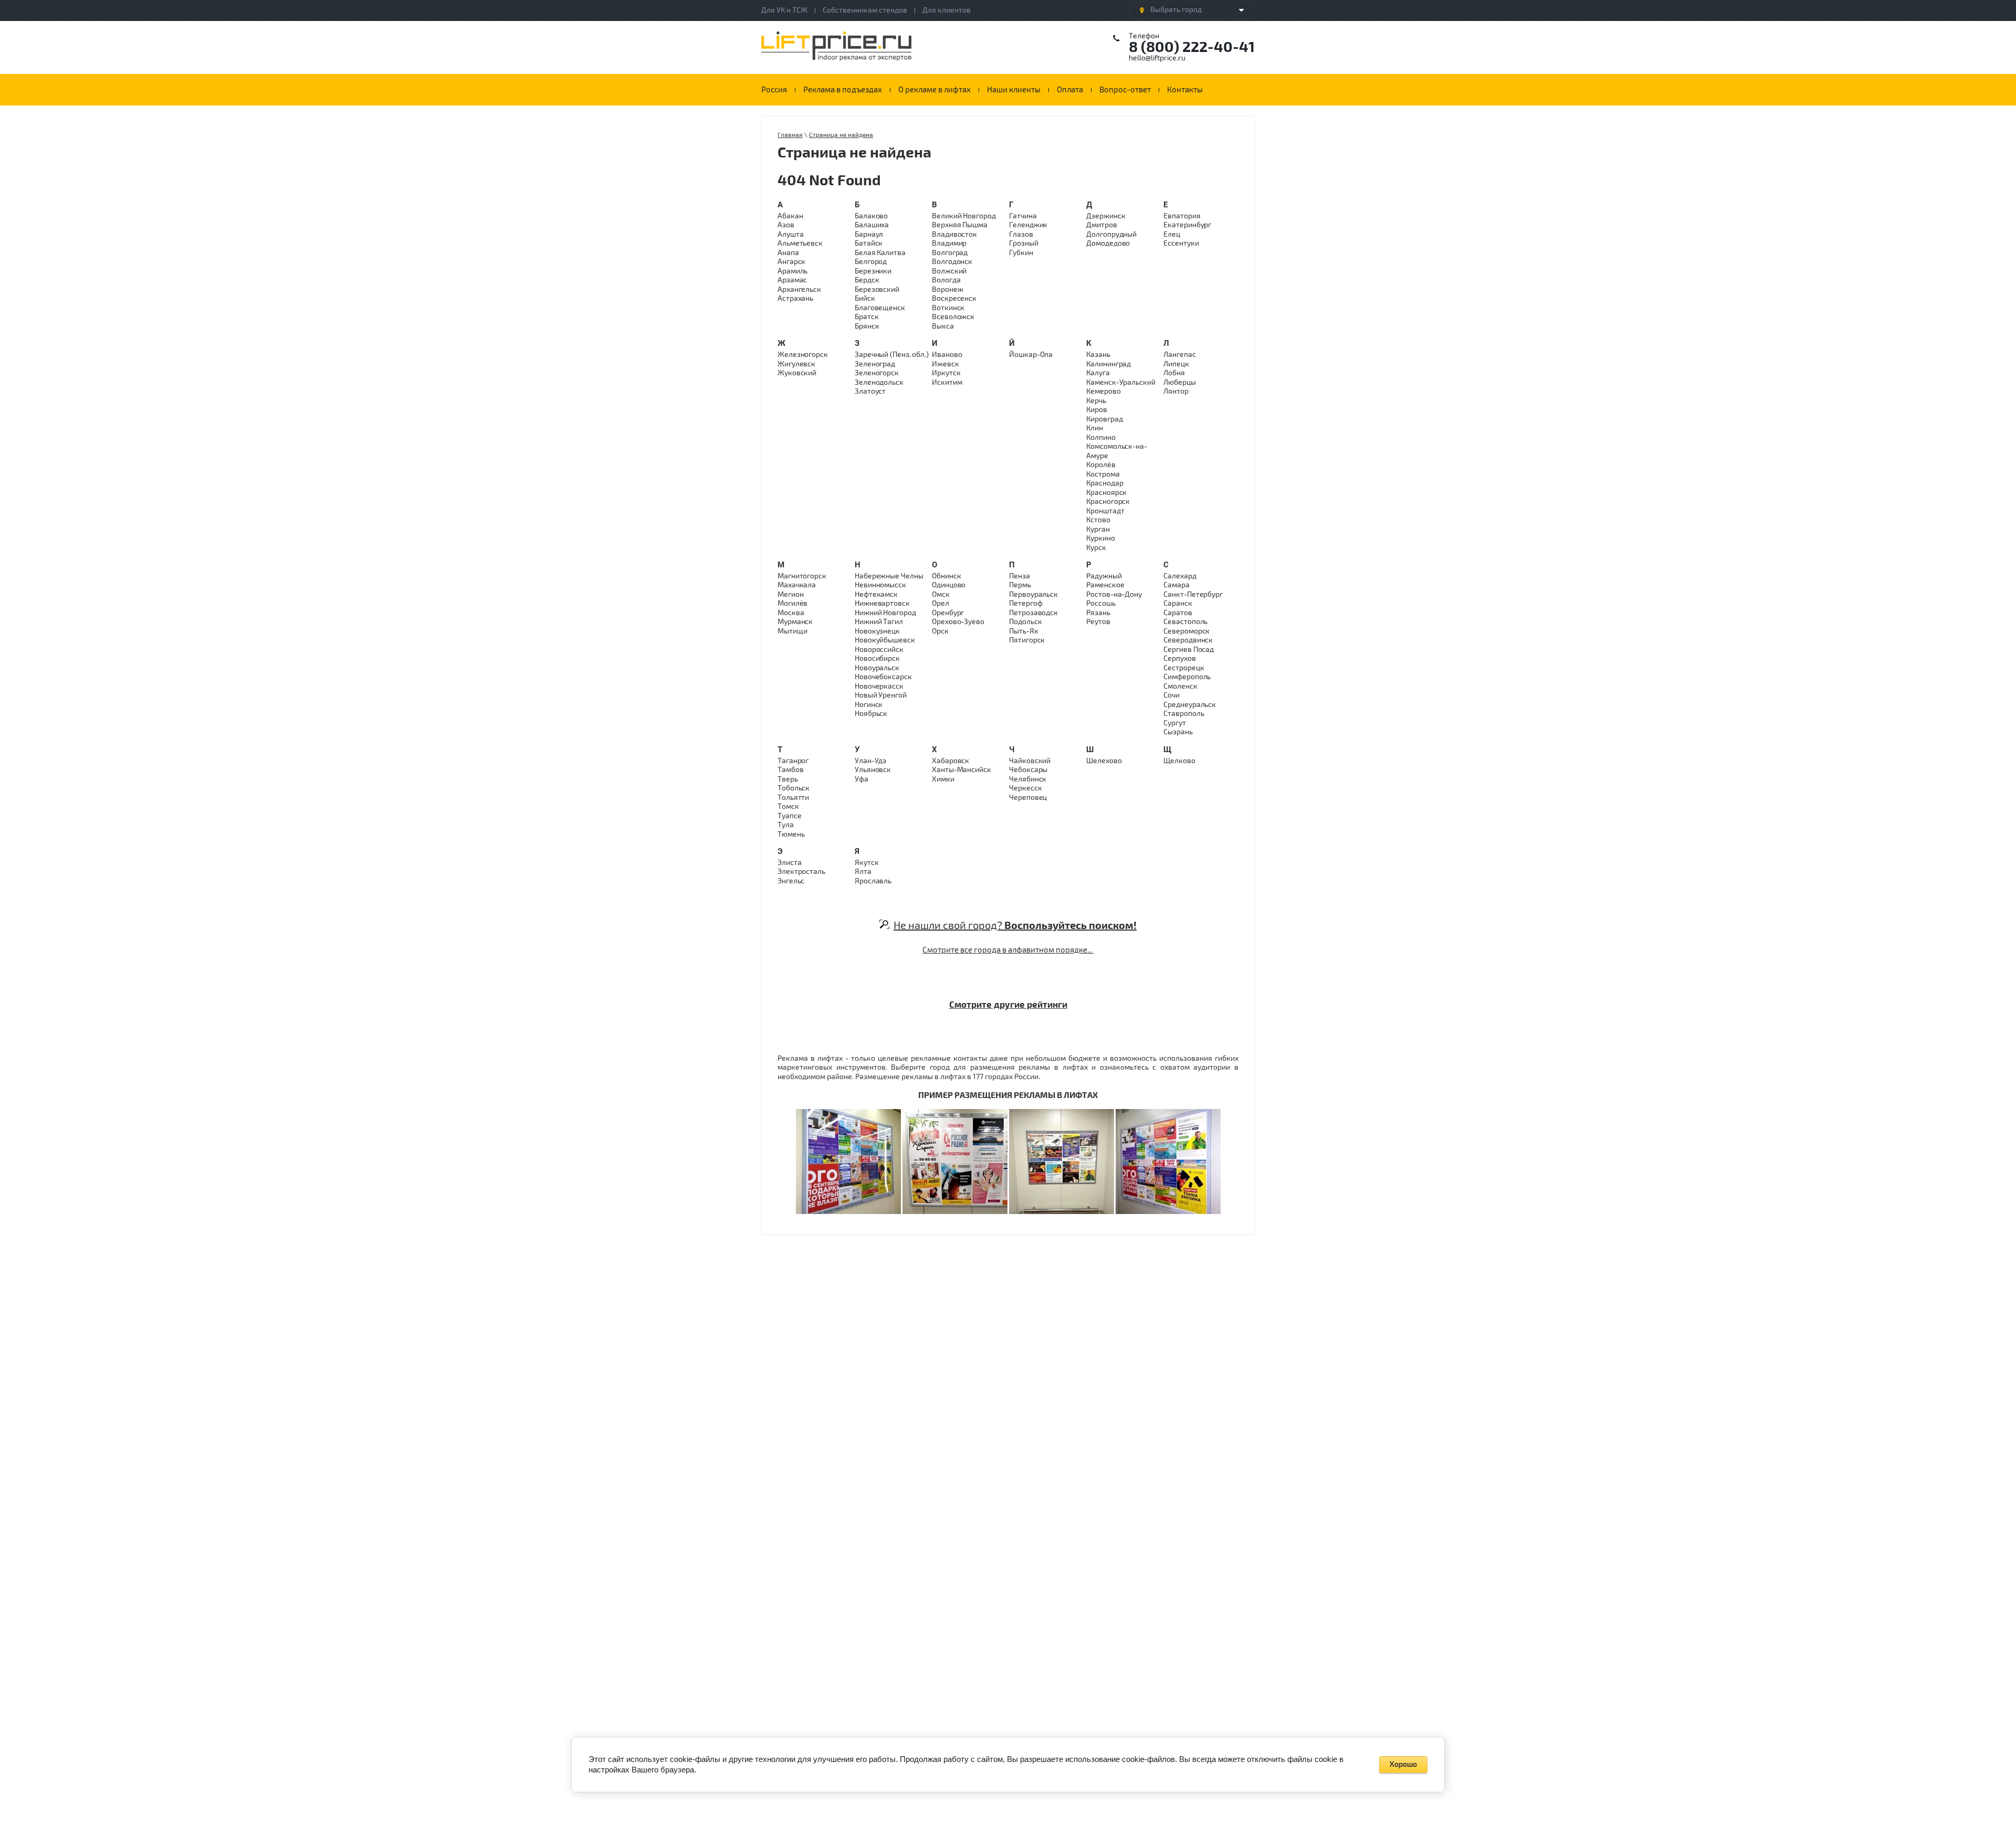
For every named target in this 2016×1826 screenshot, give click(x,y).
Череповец (1028, 798)
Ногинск (869, 705)
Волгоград (950, 253)
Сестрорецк (1184, 668)
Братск (867, 317)
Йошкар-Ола (1031, 355)
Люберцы (1179, 382)
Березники (873, 271)
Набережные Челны (889, 576)
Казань (1098, 355)
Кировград (1104, 419)
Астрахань (795, 298)
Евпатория (1182, 216)
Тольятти (793, 798)
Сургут (1174, 723)
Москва (791, 613)
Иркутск (946, 373)
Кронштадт (1105, 511)
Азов (786, 225)
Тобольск (794, 788)
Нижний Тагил (879, 622)
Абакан (790, 216)
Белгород (871, 262)
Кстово (1098, 520)
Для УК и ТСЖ (784, 10)
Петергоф (1026, 603)
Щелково (1179, 761)
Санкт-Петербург (1193, 594)
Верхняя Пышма (960, 225)
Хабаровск (951, 761)
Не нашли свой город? (1015, 926)
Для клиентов (947, 10)
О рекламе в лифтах (934, 90)
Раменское (1105, 585)
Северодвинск (1188, 640)
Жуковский (797, 373)
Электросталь (801, 872)
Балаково (871, 216)
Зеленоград (875, 364)
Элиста (789, 863)
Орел (941, 603)
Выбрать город (1176, 10)
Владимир (949, 243)
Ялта (863, 872)
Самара (1176, 585)
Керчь (1096, 401)
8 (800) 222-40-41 (1192, 47)
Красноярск (1106, 493)
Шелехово (1104, 761)
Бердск (867, 280)
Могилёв (792, 603)
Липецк (1176, 364)
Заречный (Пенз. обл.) (892, 355)
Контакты (1185, 90)
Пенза (1020, 576)
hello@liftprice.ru (1157, 58)
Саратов (1178, 613)
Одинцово (949, 585)
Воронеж (947, 289)
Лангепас (1179, 355)
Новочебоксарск (883, 677)
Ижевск (945, 364)
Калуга (1098, 373)
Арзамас (792, 280)
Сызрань (1178, 732)
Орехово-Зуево (958, 622)
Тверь (788, 779)
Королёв (1101, 465)
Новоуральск (877, 668)
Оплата (1070, 90)
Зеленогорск (877, 373)
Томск (788, 806)
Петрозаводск (1033, 613)
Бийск (865, 298)
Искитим (947, 382)
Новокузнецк (877, 631)
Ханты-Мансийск (962, 770)
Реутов (1098, 622)
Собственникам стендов (865, 10)
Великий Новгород (964, 216)
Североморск (1186, 631)
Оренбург (948, 613)
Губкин (1021, 253)
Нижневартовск (882, 603)
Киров (1097, 410)
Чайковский (1030, 761)
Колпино (1101, 437)
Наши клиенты (1014, 90)
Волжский (949, 271)
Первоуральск (1033, 594)
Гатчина (1023, 216)
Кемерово (1103, 391)
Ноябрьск (871, 714)
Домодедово (1108, 243)
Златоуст (870, 391)
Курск (1096, 548)
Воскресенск (954, 298)
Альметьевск (800, 243)
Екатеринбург (1187, 225)
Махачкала (797, 585)
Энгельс (791, 881)
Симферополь (1187, 677)
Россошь (1101, 603)
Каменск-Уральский (1121, 382)
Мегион (790, 594)
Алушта (790, 234)
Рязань (1098, 613)
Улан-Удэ (870, 761)
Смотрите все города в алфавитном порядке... (1008, 950)
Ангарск (791, 262)
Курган (1098, 529)
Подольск (1025, 622)
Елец (1172, 234)
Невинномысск (880, 585)
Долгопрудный (1111, 234)
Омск (941, 594)
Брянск (867, 326)
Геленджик (1028, 225)
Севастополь (1185, 622)
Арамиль (792, 271)
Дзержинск (1106, 216)
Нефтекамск (876, 594)
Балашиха (872, 225)
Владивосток (954, 234)
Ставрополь (1184, 714)
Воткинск (948, 308)
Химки (943, 779)
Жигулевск (796, 364)
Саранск (1178, 603)
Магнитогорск (802, 576)
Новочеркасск (879, 686)
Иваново (947, 355)
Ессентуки (1181, 243)
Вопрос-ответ (1125, 90)
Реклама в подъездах (843, 90)
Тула (786, 825)
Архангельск (799, 289)
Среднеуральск (1190, 705)
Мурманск (795, 622)
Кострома (1103, 474)
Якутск (867, 863)
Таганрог (793, 761)
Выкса (943, 326)
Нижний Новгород (885, 613)
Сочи (1172, 695)
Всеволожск (953, 317)
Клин (1095, 428)
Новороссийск (879, 650)
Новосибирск (877, 658)
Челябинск (1028, 779)
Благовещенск (880, 308)
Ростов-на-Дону (1114, 594)
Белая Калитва (880, 253)
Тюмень (791, 834)
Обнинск (946, 576)
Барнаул (869, 234)
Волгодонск (952, 262)
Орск (940, 631)
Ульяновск (873, 770)
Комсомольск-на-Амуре (1117, 451)
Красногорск (1108, 502)
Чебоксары (1028, 770)
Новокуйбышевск (885, 640)
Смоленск (1180, 686)
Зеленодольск (879, 382)
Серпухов (1179, 658)
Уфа (862, 779)
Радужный (1104, 576)
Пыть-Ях (1023, 631)
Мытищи (792, 631)
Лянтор (1176, 391)
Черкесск (1025, 788)
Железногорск (803, 355)
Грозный (1023, 243)
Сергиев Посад (1189, 650)
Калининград (1109, 364)
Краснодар (1105, 483)
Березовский (877, 289)
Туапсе (789, 816)
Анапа (788, 253)
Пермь (1020, 585)
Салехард (1180, 576)
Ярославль (873, 881)
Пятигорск (1027, 640)
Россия (774, 90)
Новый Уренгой (881, 695)
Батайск (869, 243)
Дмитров (1101, 225)
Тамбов (790, 770)
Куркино (1100, 538)
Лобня (1174, 373)
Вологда (946, 280)
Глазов (1021, 234)
